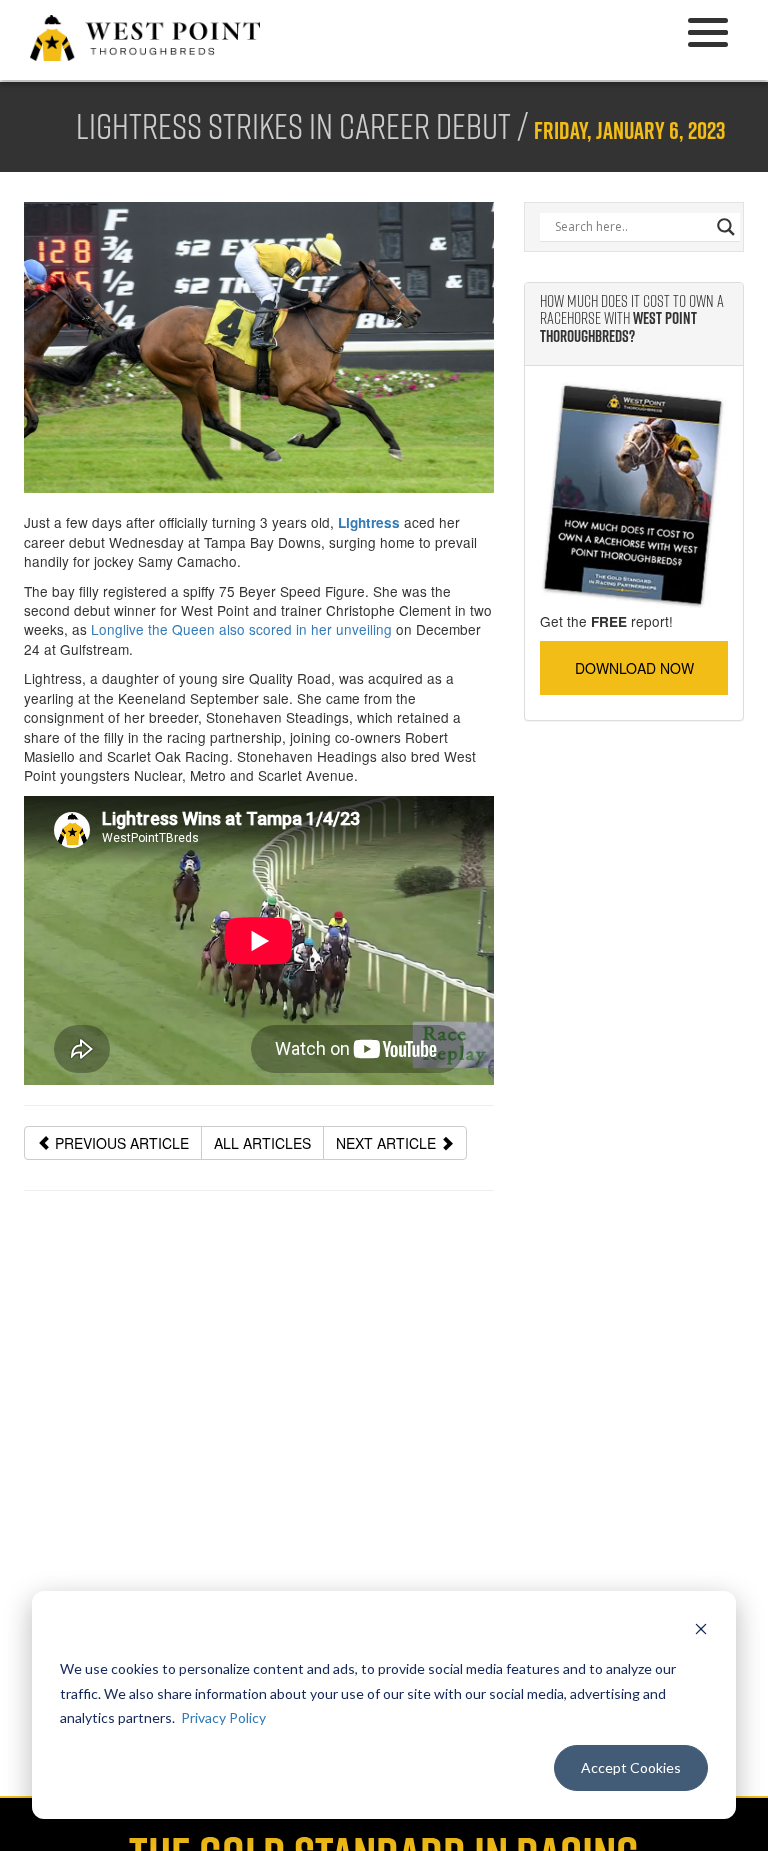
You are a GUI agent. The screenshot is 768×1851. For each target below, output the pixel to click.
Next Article (388, 1143)
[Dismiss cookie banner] (701, 1631)
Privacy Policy (223, 1717)
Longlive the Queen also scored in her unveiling (241, 629)
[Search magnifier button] (726, 227)
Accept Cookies (631, 1767)
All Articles (262, 1143)
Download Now (634, 668)
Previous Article (120, 1143)
